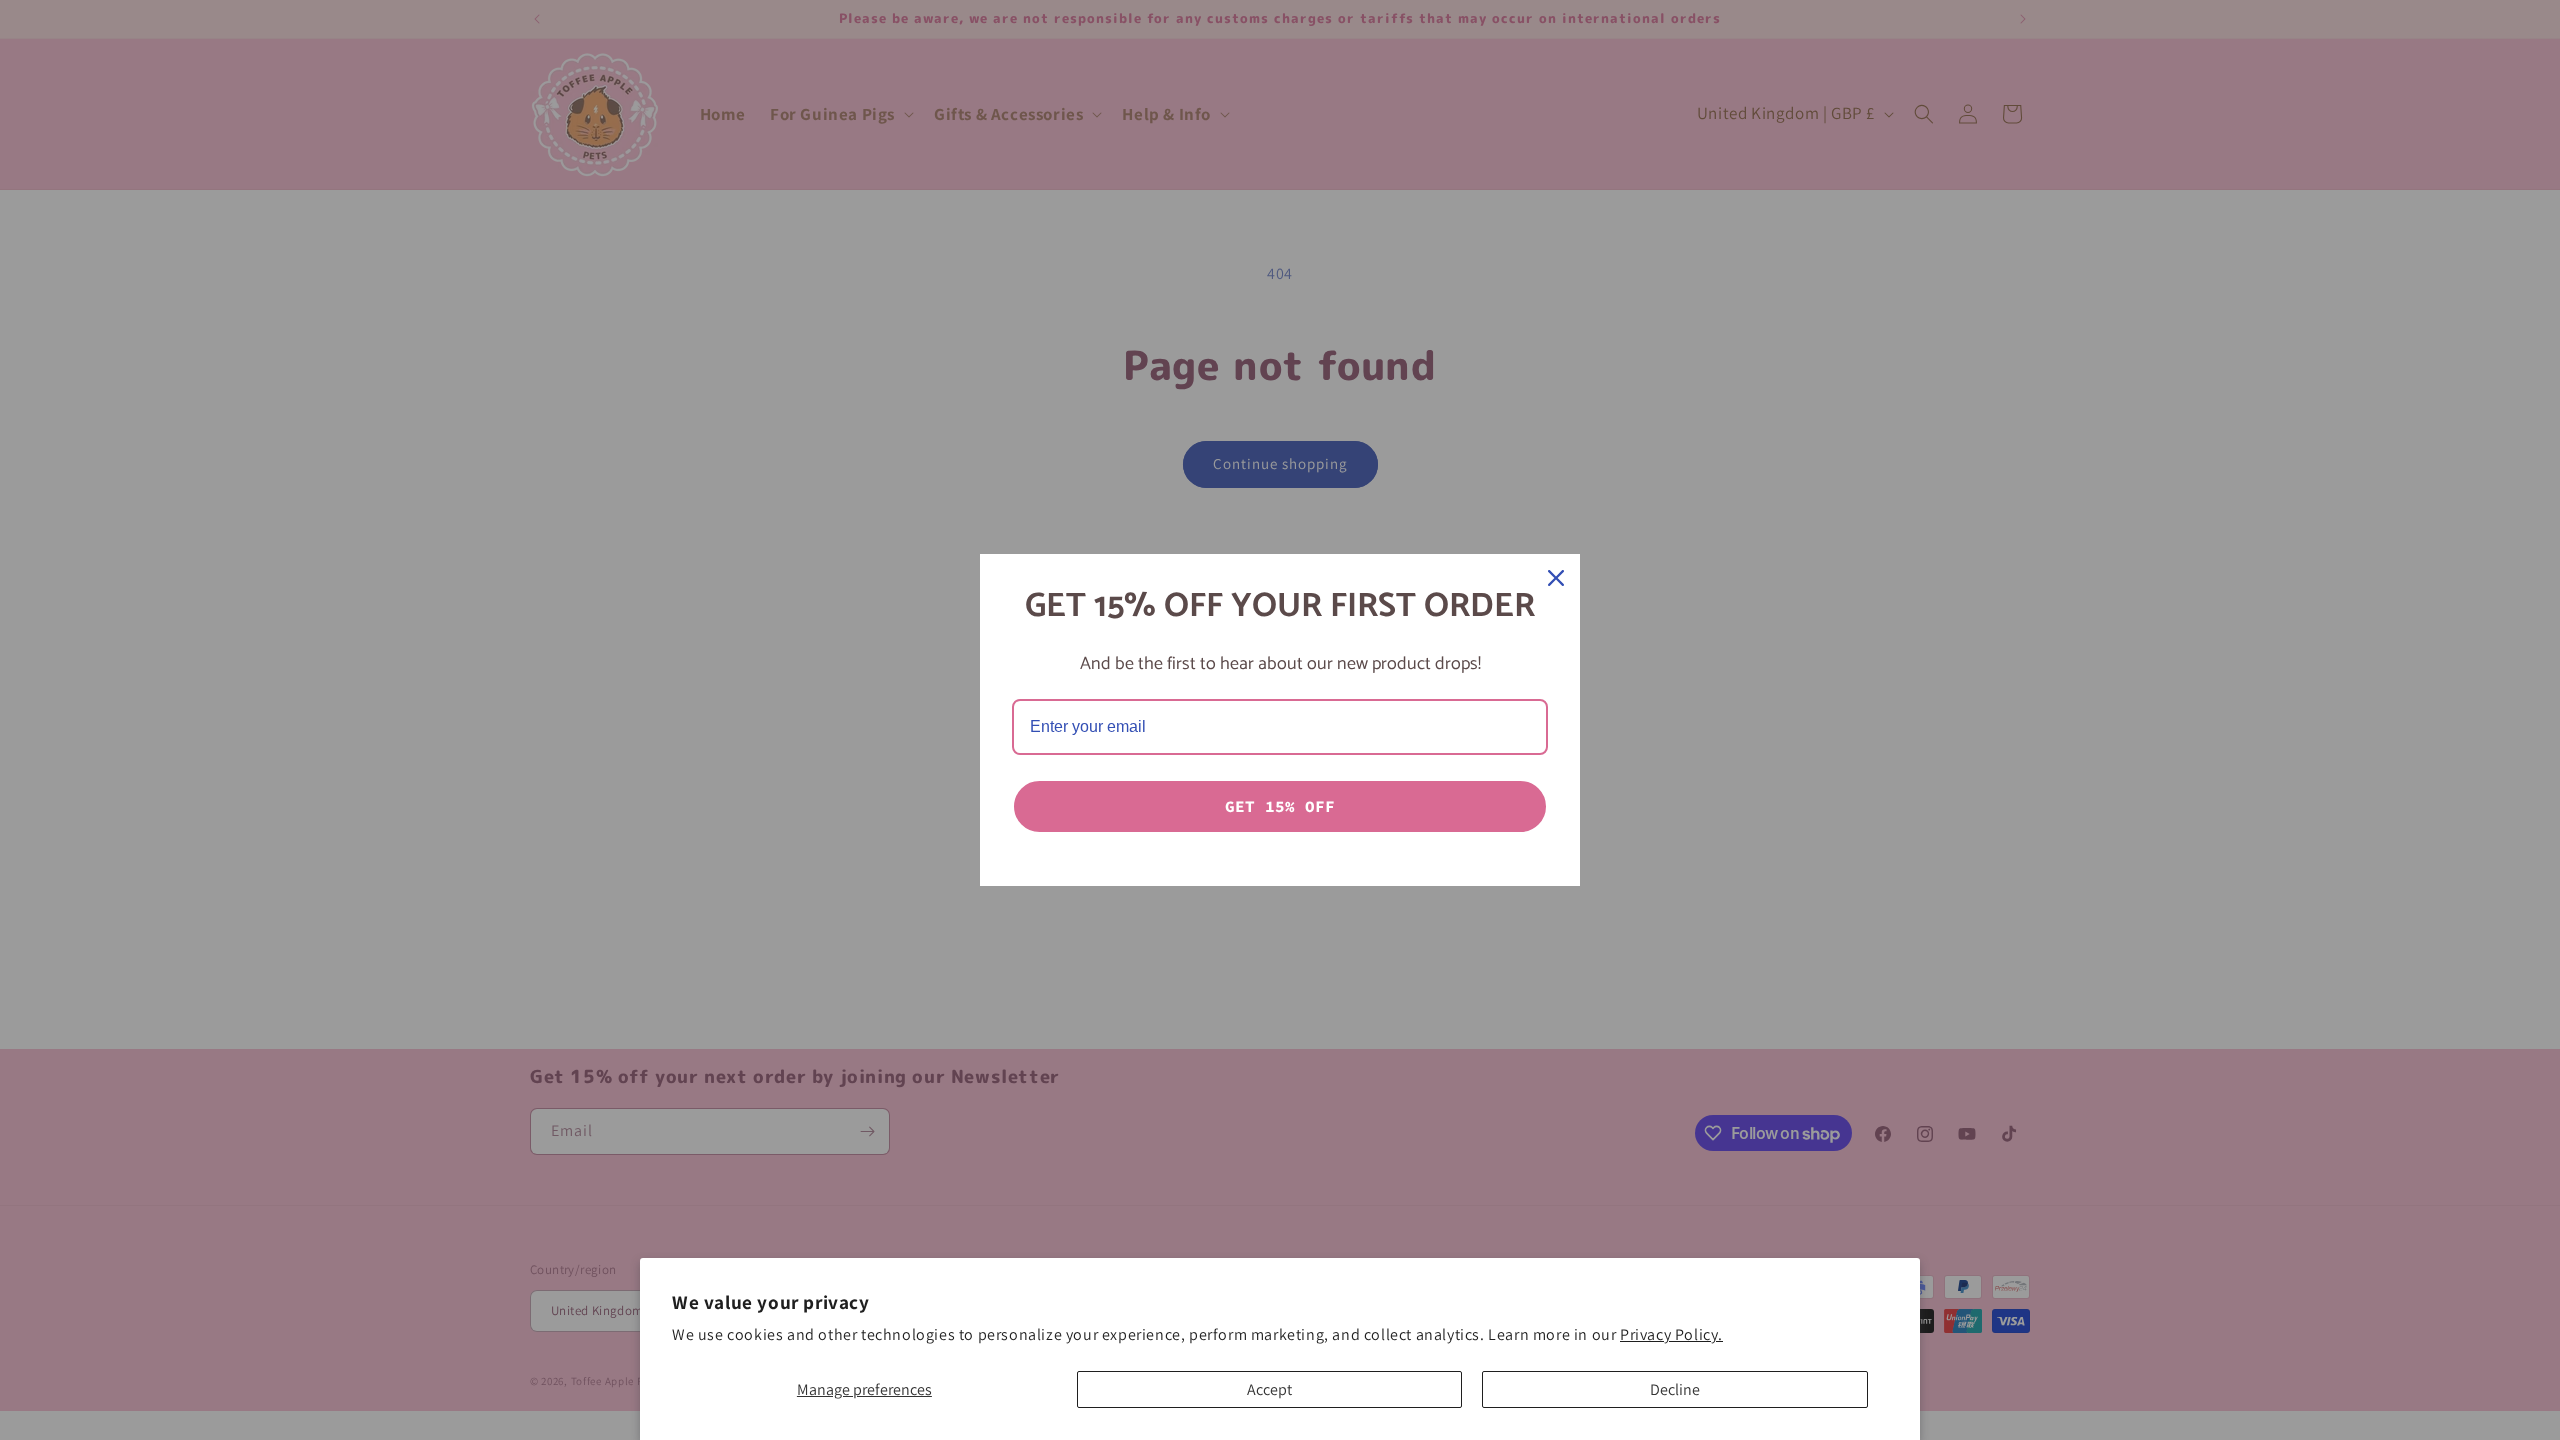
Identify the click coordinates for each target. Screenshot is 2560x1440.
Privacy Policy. (1671, 1334)
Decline (1675, 1389)
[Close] (1556, 578)
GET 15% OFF (1280, 806)
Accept (1269, 1389)
